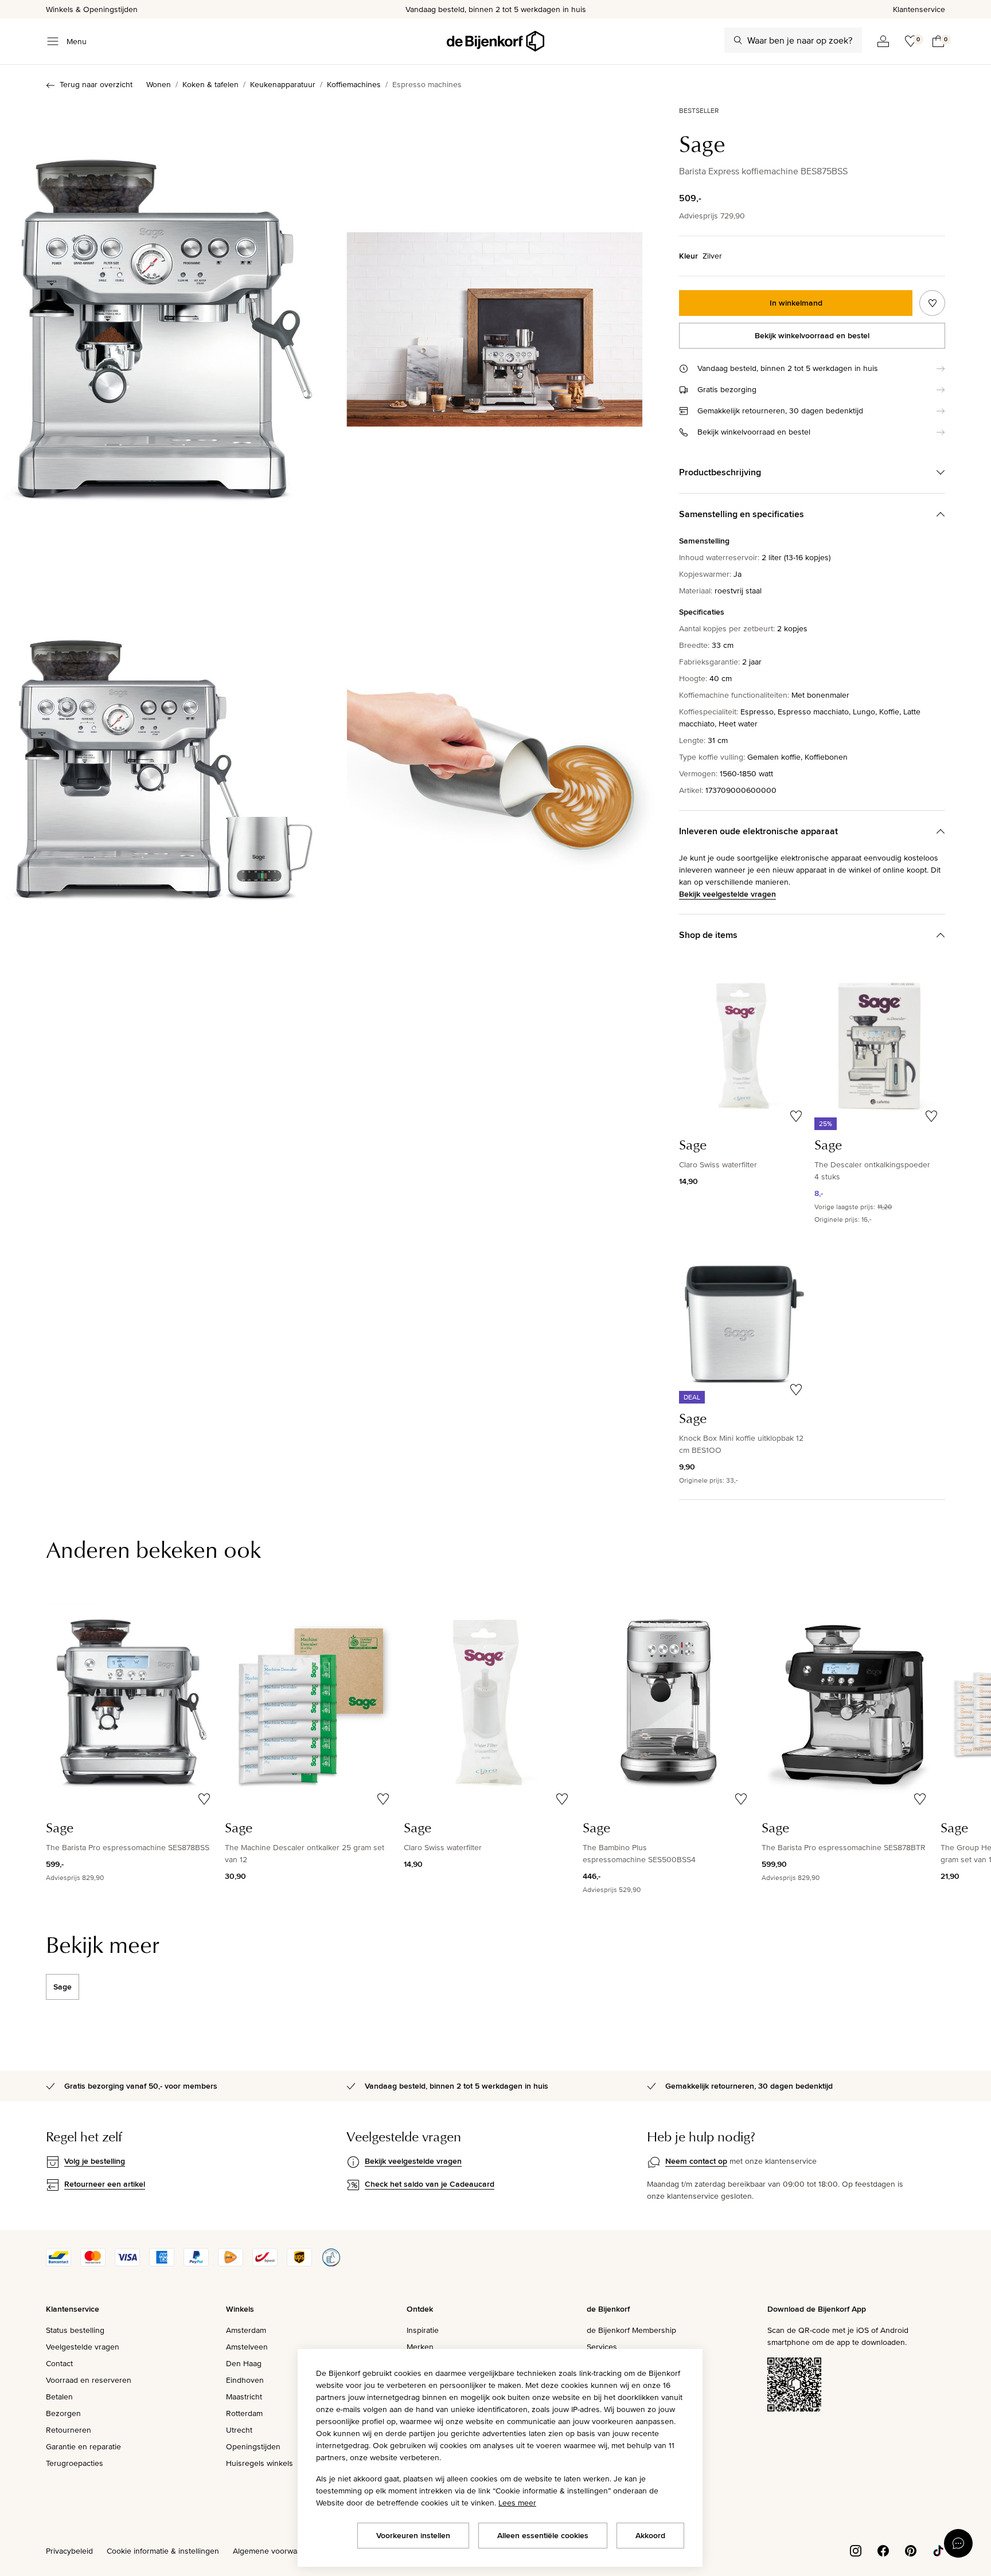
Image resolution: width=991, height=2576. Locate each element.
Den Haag (244, 2363)
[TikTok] (938, 2550)
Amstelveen (247, 2347)
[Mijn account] (883, 41)
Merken (420, 2347)
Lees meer (517, 2503)
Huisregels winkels (260, 2463)
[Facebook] (883, 2550)
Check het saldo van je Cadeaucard (430, 2184)
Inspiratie (423, 2330)
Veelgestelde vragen (83, 2347)
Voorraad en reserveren (89, 2380)
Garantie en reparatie (83, 2446)
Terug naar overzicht (96, 84)
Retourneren (69, 2430)
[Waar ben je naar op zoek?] (738, 40)
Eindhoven (245, 2380)
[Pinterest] (911, 2550)
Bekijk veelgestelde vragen (727, 894)
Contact (59, 2363)
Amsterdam (246, 2330)
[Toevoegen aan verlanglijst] (932, 303)
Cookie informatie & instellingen (163, 2551)
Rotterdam (244, 2413)
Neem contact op (696, 2161)
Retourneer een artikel (105, 2184)
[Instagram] (856, 2550)
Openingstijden (253, 2446)
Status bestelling (75, 2330)
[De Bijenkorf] (495, 41)
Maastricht (244, 2397)
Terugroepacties (75, 2463)
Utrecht (239, 2430)
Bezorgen (63, 2413)
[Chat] (958, 2543)
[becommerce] (331, 2264)
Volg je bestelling (95, 2161)
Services (602, 2347)
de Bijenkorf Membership (631, 2330)
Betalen (59, 2397)
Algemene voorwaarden (275, 2551)
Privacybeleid (69, 2551)
